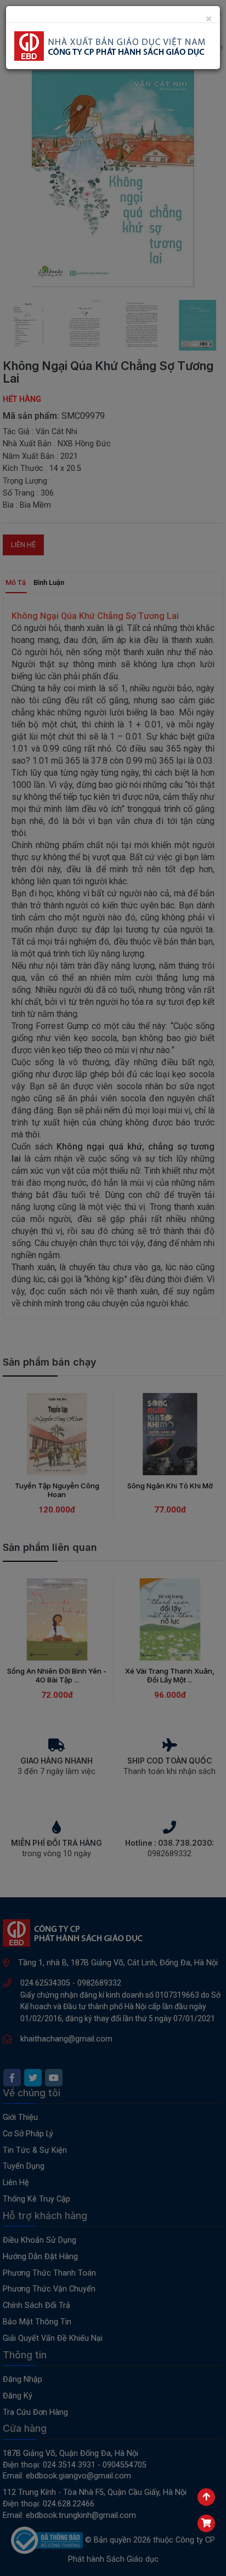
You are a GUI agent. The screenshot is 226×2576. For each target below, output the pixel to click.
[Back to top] (206, 2497)
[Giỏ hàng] (206, 2523)
